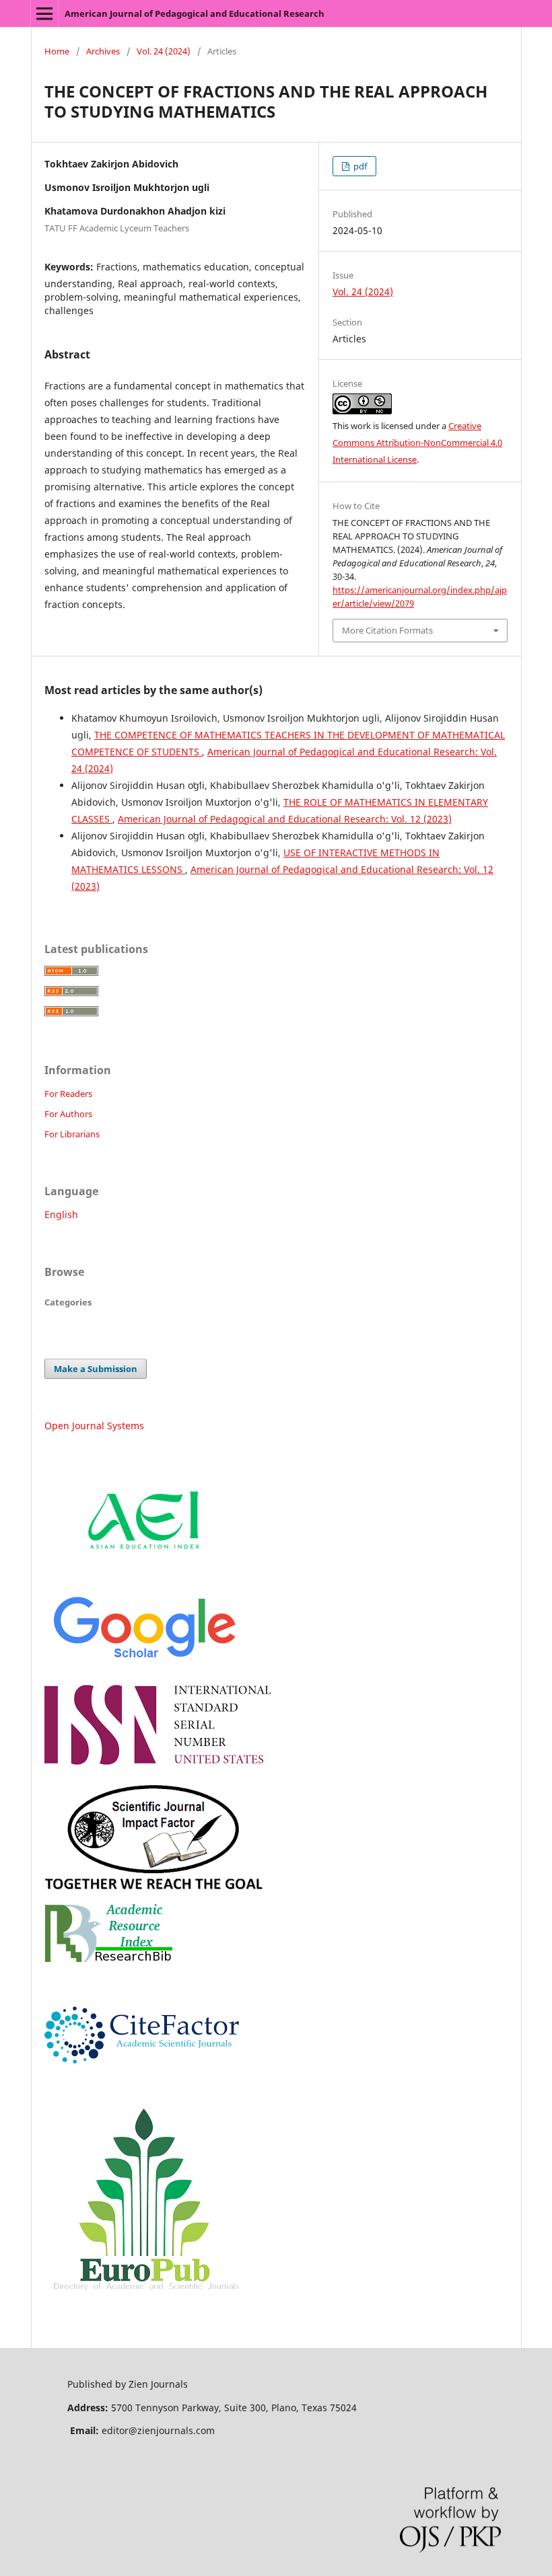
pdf (359, 166)
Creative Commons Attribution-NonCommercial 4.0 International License (417, 443)
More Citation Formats (387, 630)
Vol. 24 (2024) (164, 51)
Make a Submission (96, 1369)
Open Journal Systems (94, 1426)
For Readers (68, 1094)
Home (57, 51)
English (61, 1214)
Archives (103, 51)
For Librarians (72, 1134)
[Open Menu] (44, 13)
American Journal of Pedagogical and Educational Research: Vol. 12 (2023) (285, 819)
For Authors (68, 1114)
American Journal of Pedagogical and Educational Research (195, 13)
